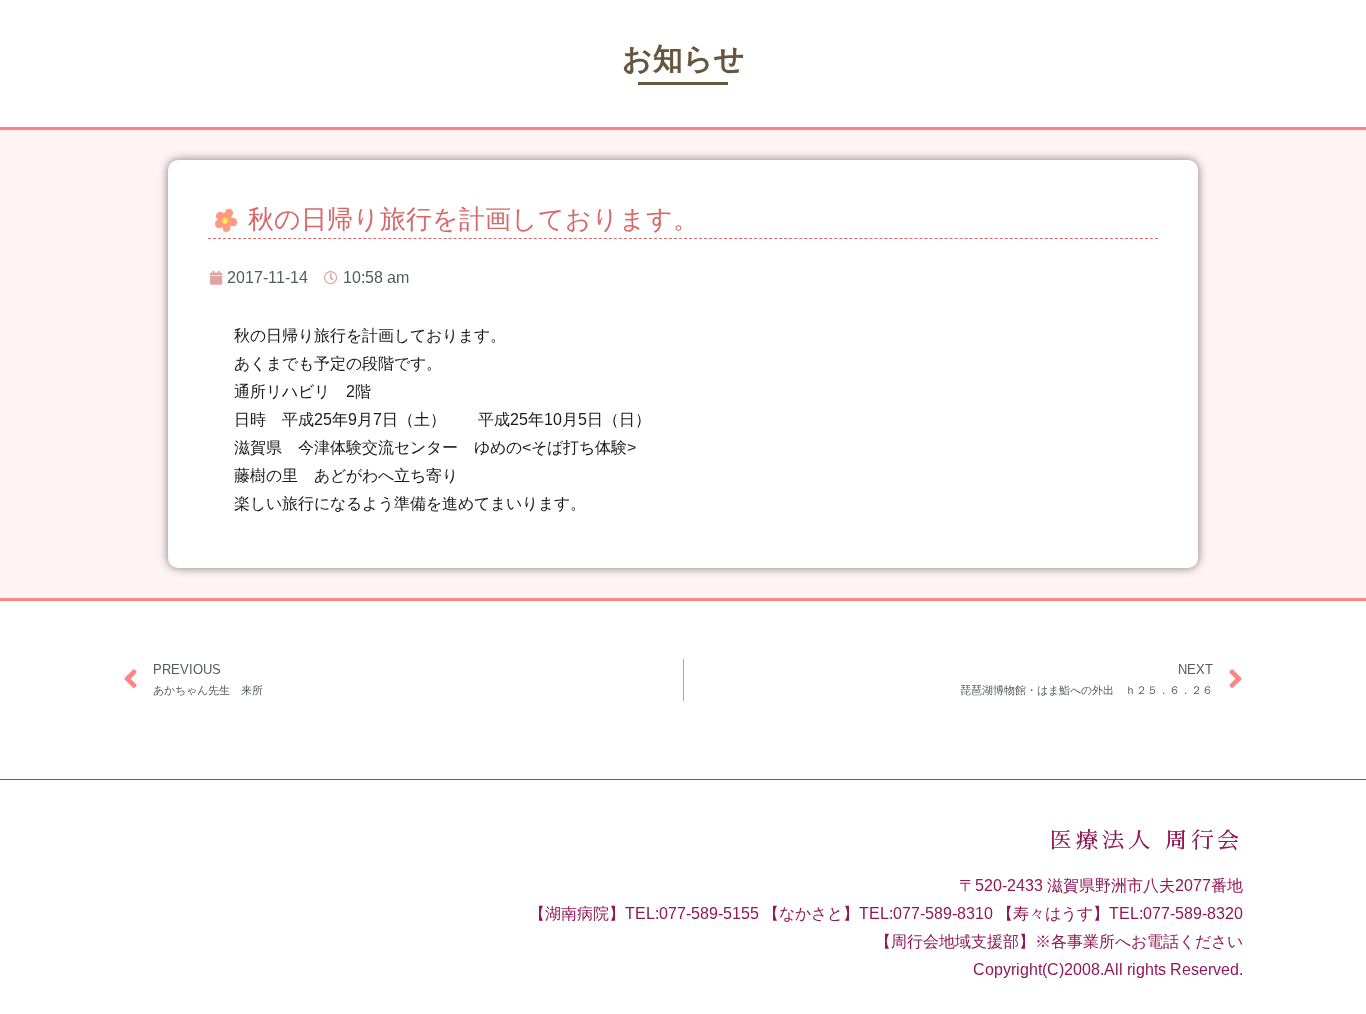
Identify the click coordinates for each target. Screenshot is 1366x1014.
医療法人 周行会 (1146, 841)
